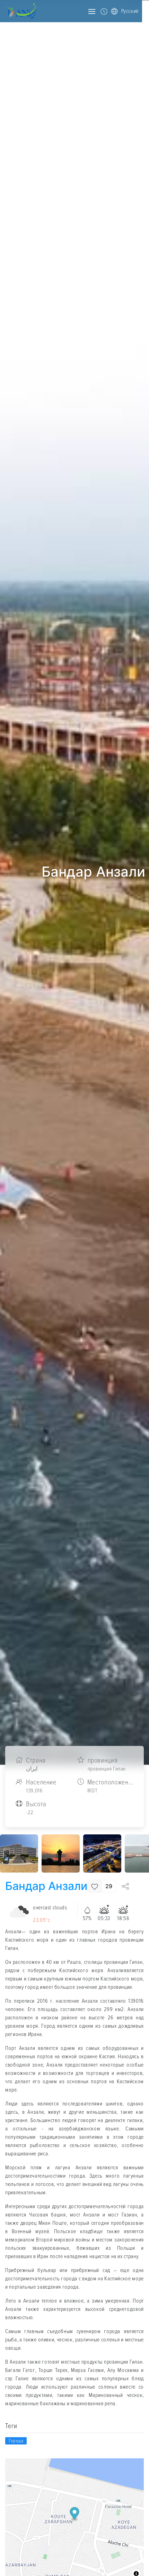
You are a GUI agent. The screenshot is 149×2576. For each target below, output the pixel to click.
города (16, 2441)
